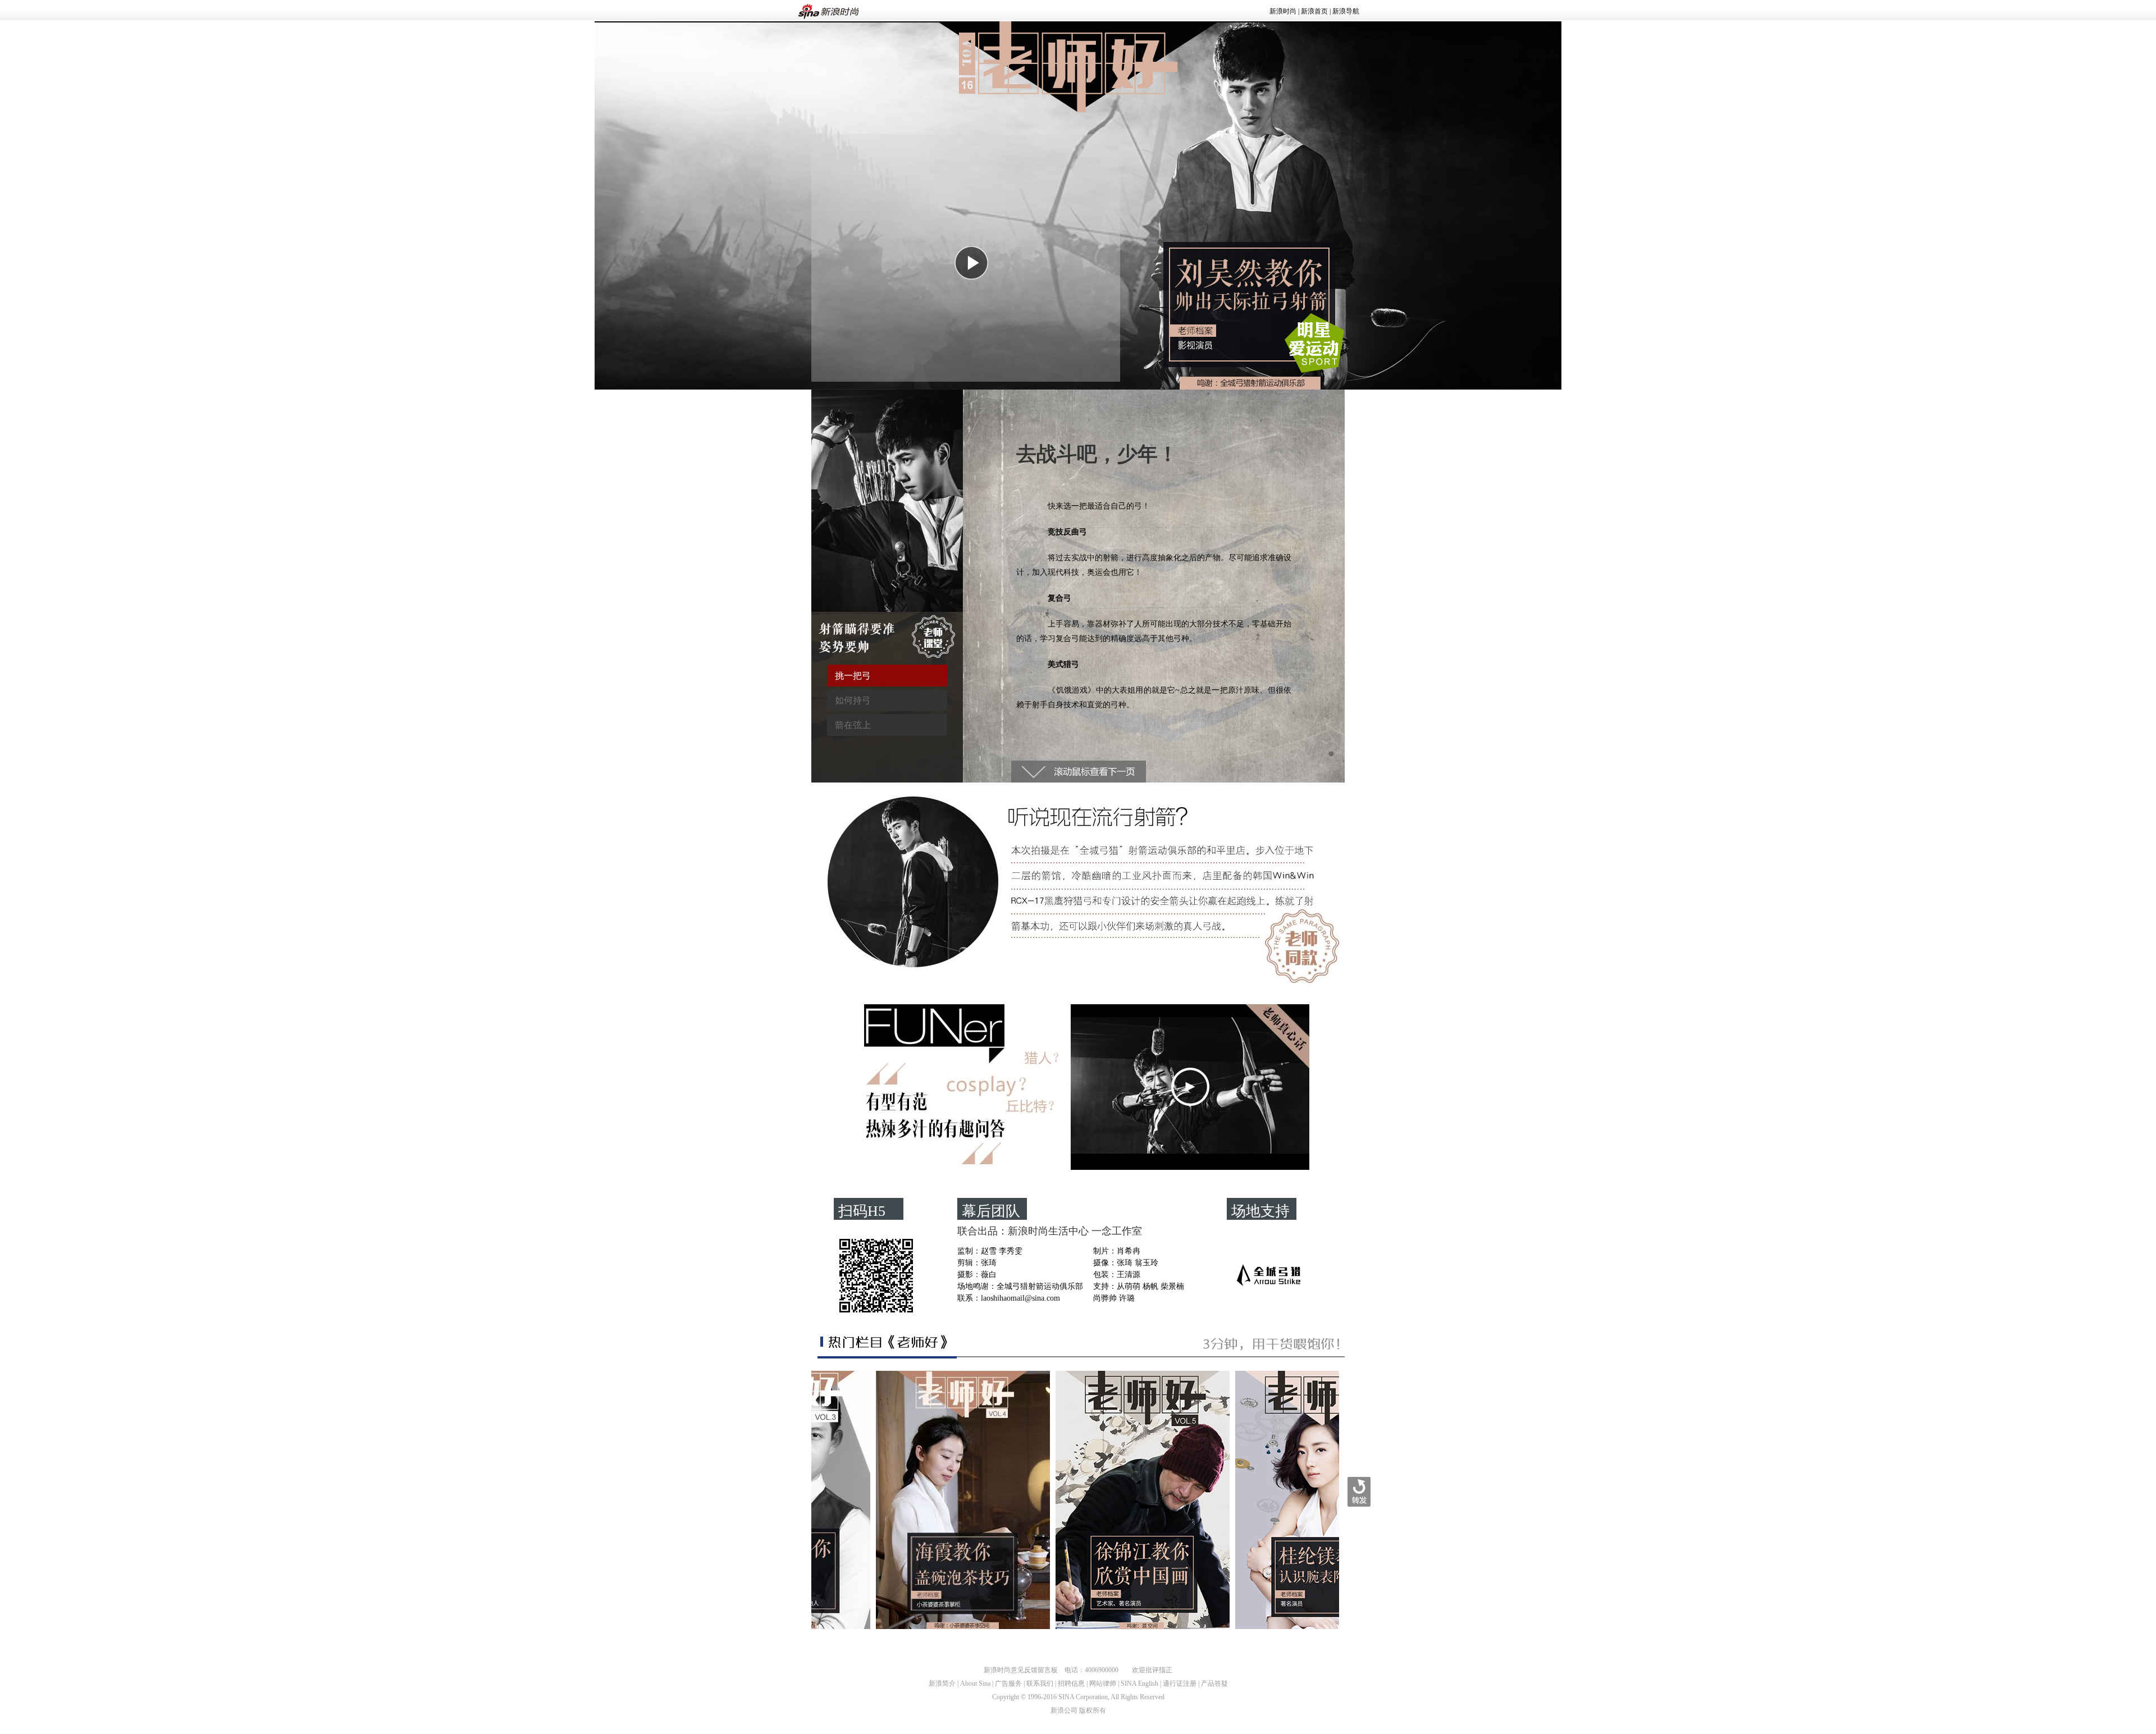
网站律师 (1103, 1683)
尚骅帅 (1105, 1298)
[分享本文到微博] (1359, 1492)
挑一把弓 (853, 676)
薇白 (989, 1275)
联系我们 (1040, 1683)
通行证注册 (1180, 1683)
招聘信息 (1071, 1683)
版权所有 (1093, 1710)
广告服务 (1008, 1683)
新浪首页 (1314, 11)
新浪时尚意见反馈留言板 (1021, 1670)
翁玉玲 (1146, 1263)
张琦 (989, 1263)
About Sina (975, 1683)
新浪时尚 (1283, 11)
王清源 (1129, 1275)
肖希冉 (1129, 1251)
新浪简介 (942, 1683)
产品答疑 (1214, 1683)
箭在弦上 (853, 725)
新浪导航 (1346, 11)
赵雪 (989, 1251)
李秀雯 (1011, 1251)
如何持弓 (853, 700)
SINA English (1139, 1683)
